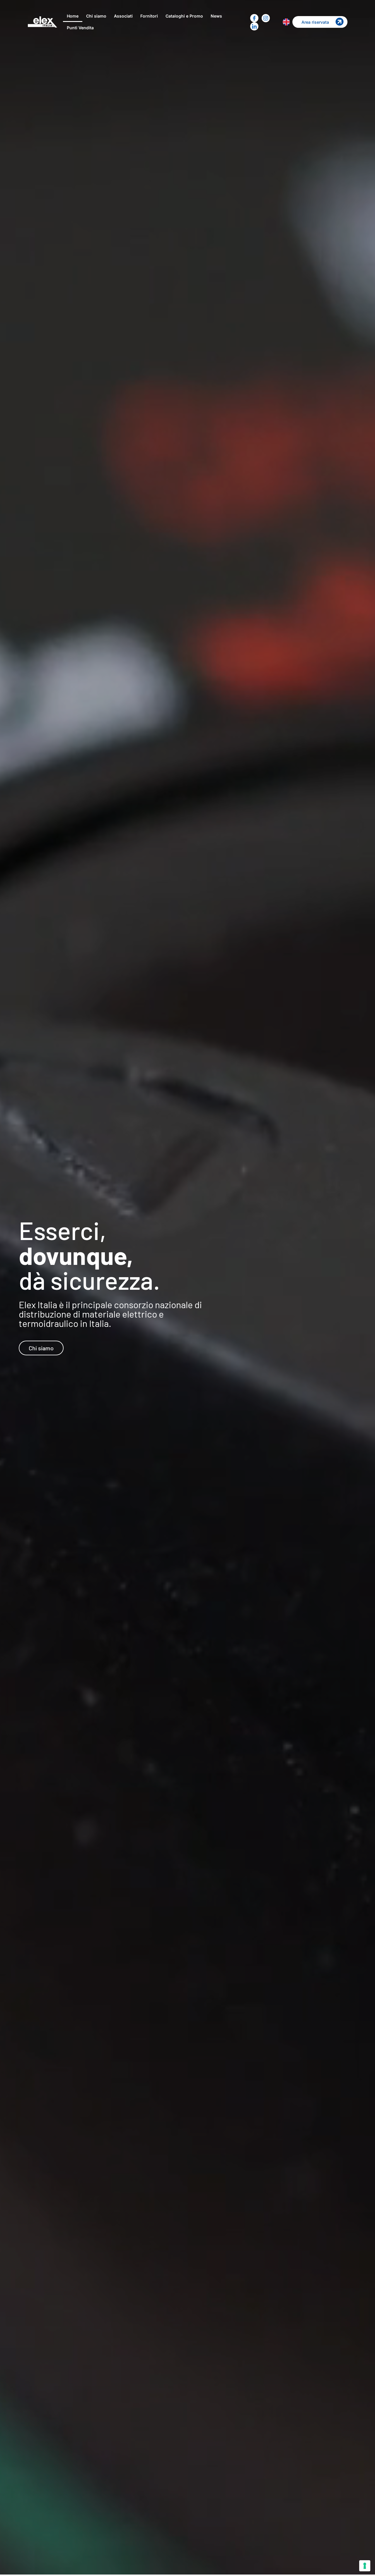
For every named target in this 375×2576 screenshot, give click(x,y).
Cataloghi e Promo (184, 16)
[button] (320, 22)
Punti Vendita (80, 28)
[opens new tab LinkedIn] (254, 26)
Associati (123, 16)
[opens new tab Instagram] (266, 18)
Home (73, 16)
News (216, 16)
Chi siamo (96, 16)
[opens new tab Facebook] (254, 18)
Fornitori (149, 16)
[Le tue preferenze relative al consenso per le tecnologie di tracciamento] (365, 2566)
